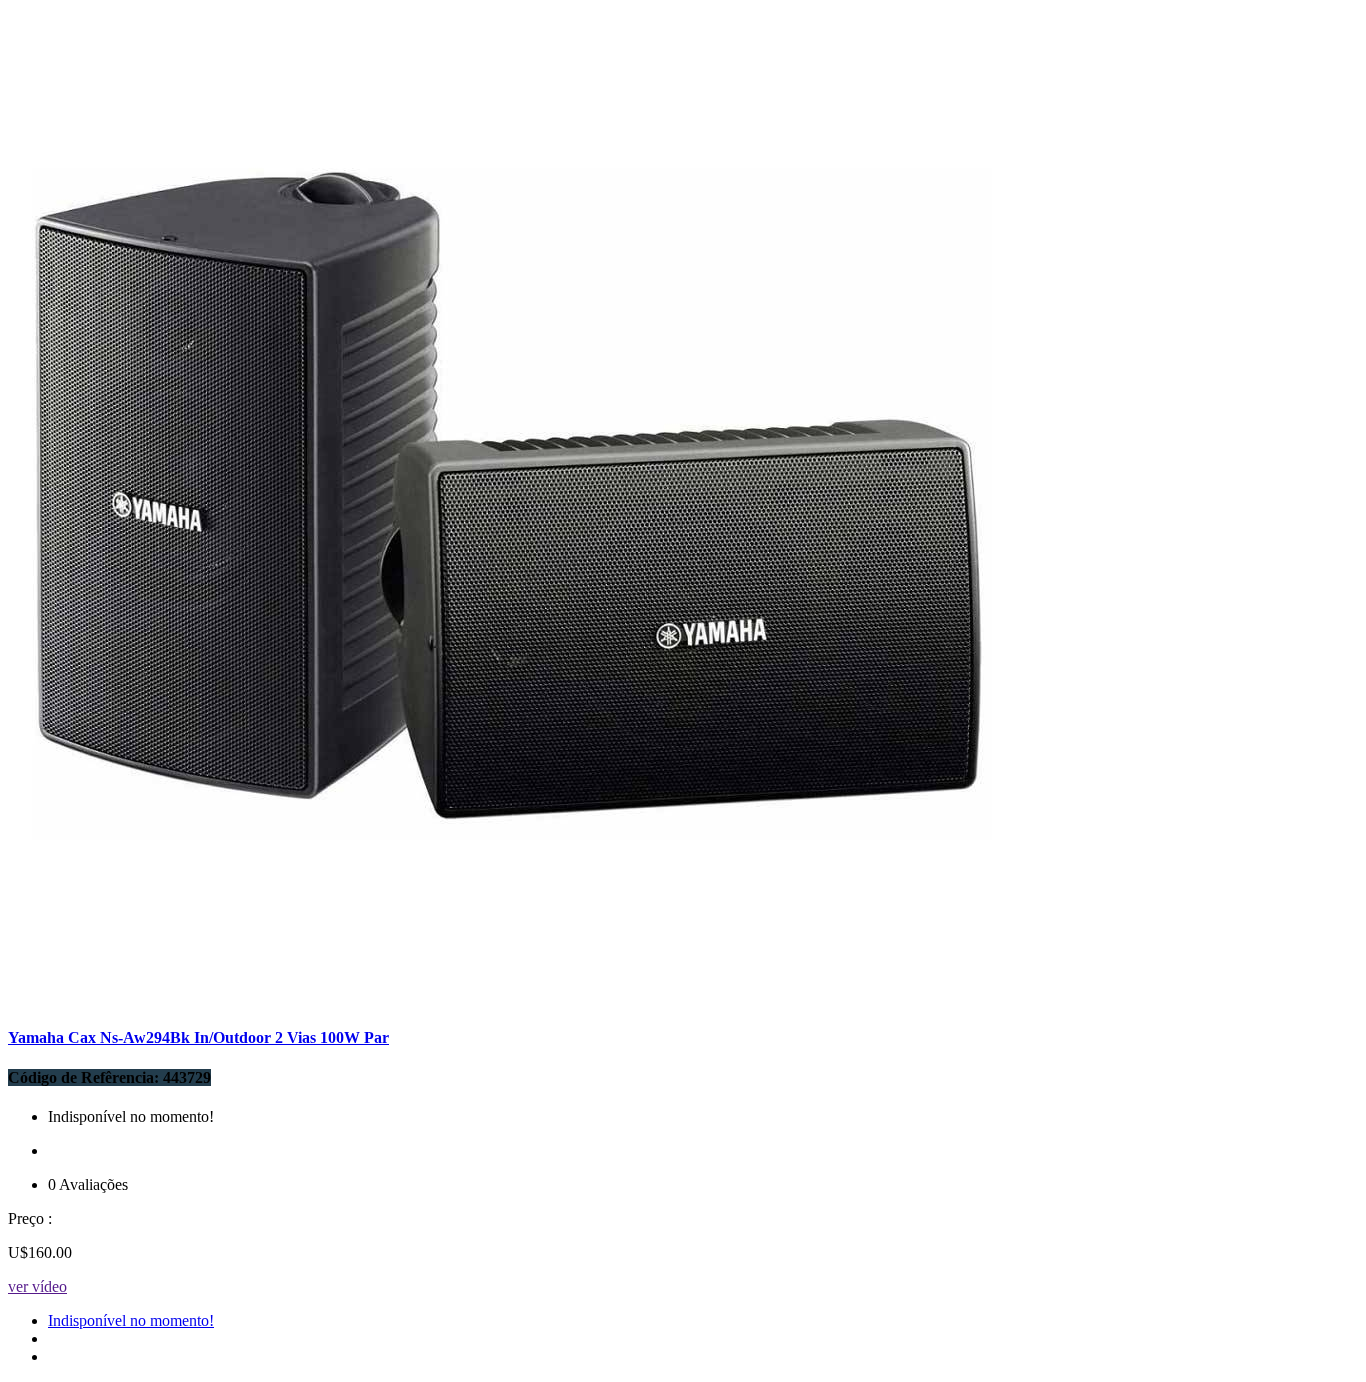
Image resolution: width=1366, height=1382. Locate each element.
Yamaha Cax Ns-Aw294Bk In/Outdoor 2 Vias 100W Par (198, 1037)
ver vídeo (37, 1286)
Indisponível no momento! (131, 1320)
